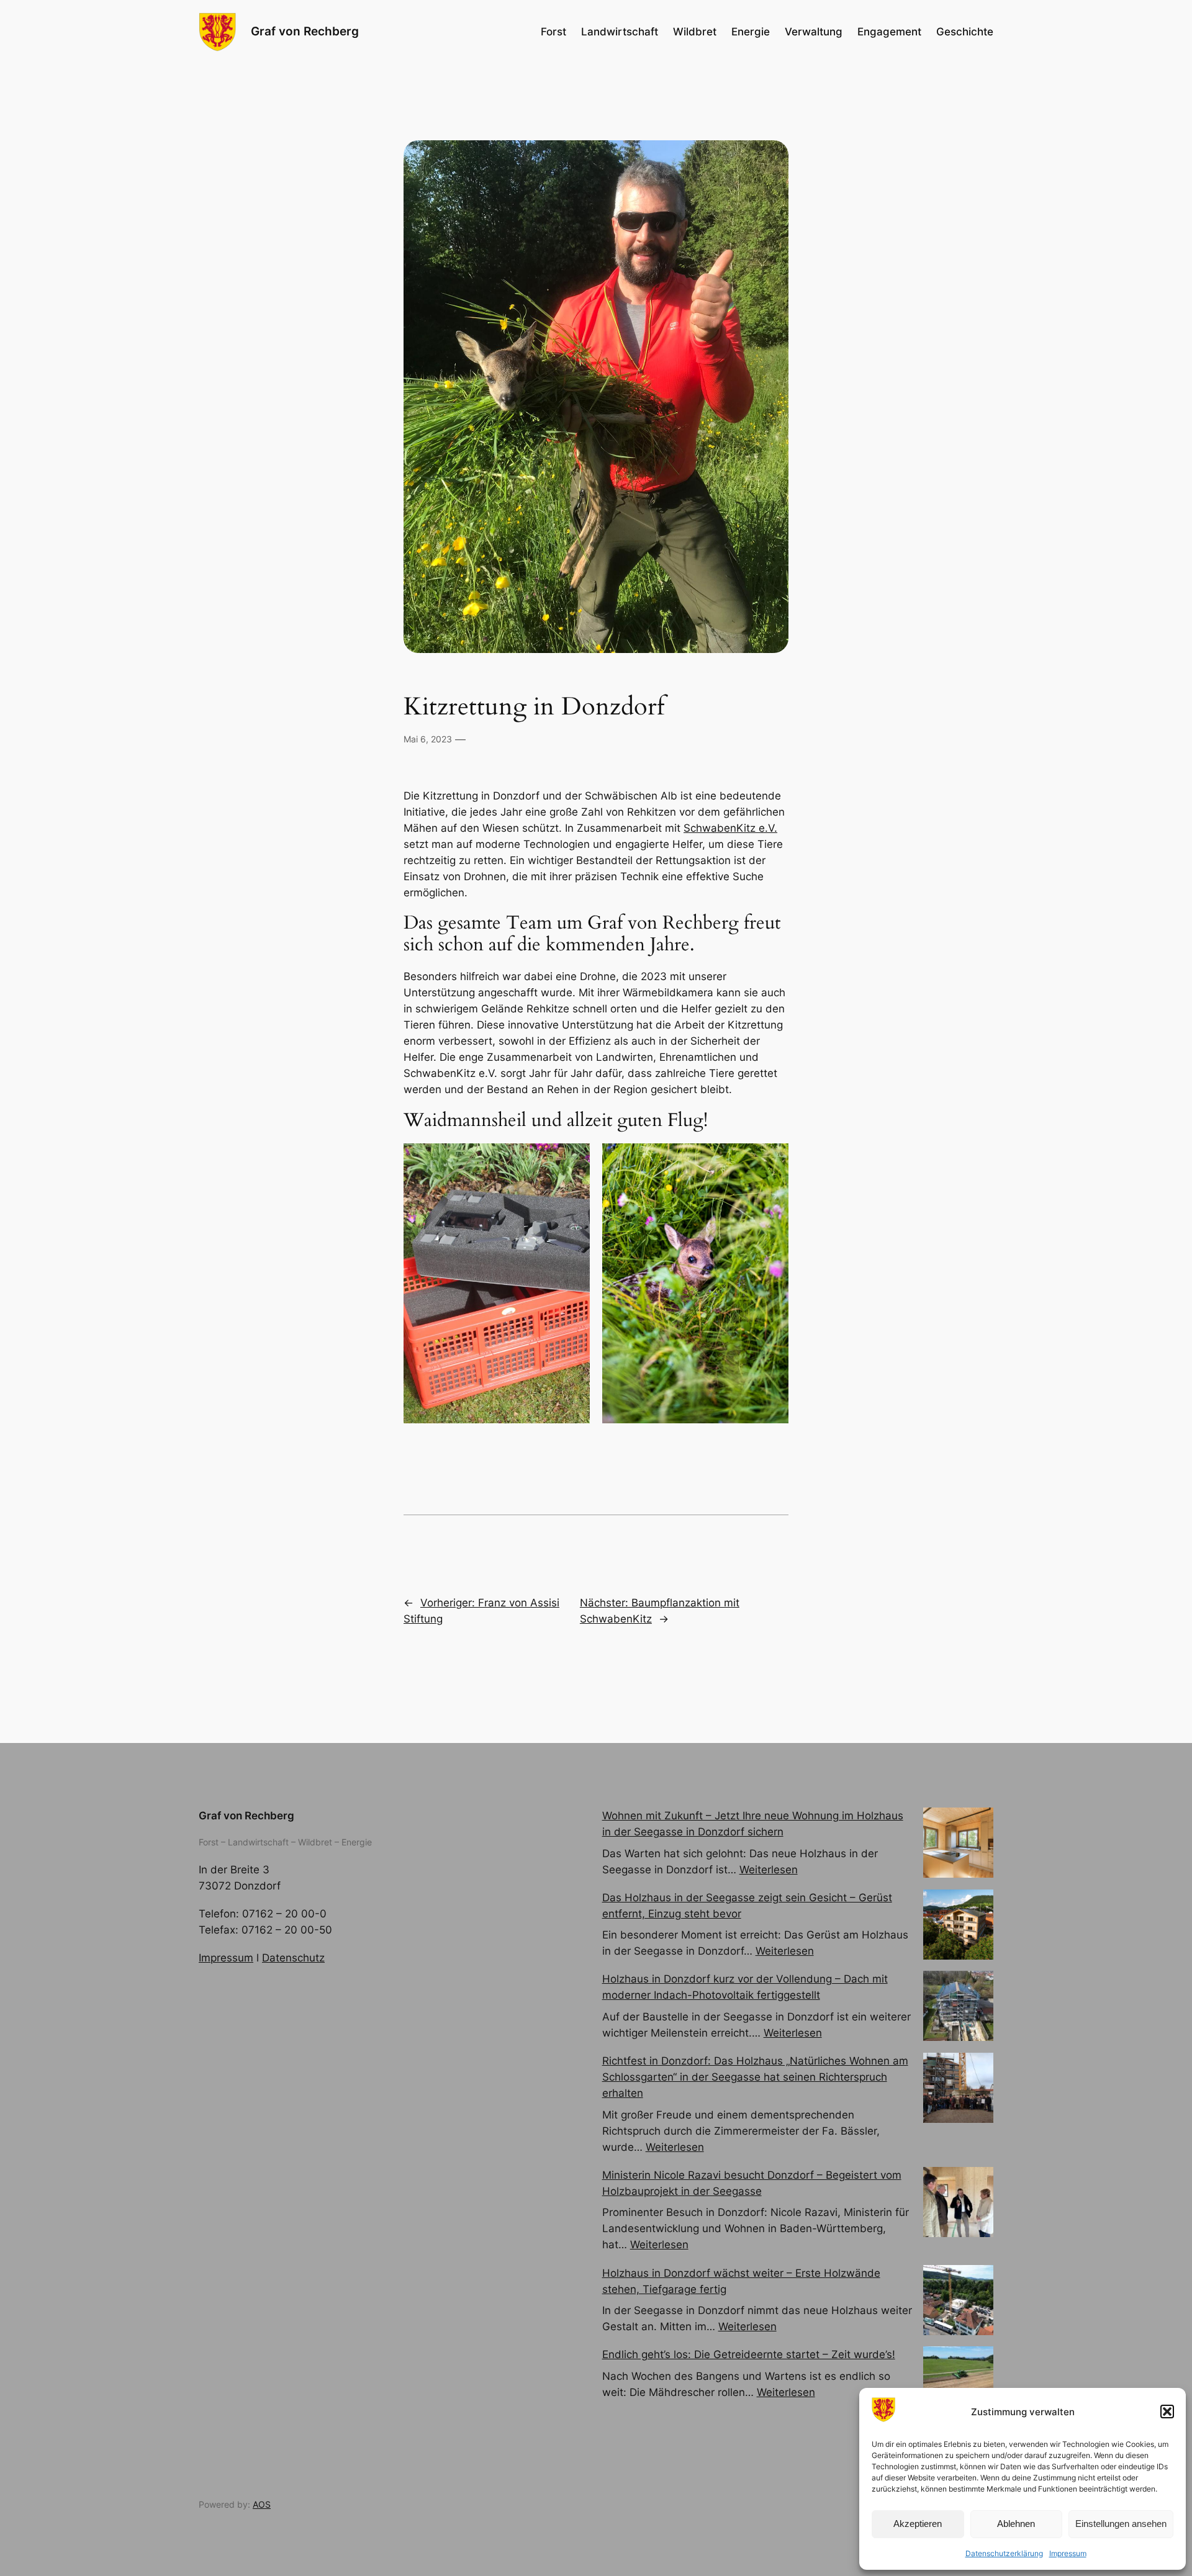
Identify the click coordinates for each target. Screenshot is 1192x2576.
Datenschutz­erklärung (1004, 2553)
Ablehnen (1016, 2524)
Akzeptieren (918, 2524)
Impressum (1068, 2553)
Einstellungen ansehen (1121, 2524)
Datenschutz (293, 1958)
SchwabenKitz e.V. (730, 828)
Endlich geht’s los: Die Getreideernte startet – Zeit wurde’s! (749, 2354)
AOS (262, 2504)
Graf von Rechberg (305, 31)
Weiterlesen (769, 1870)
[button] (1167, 2412)
